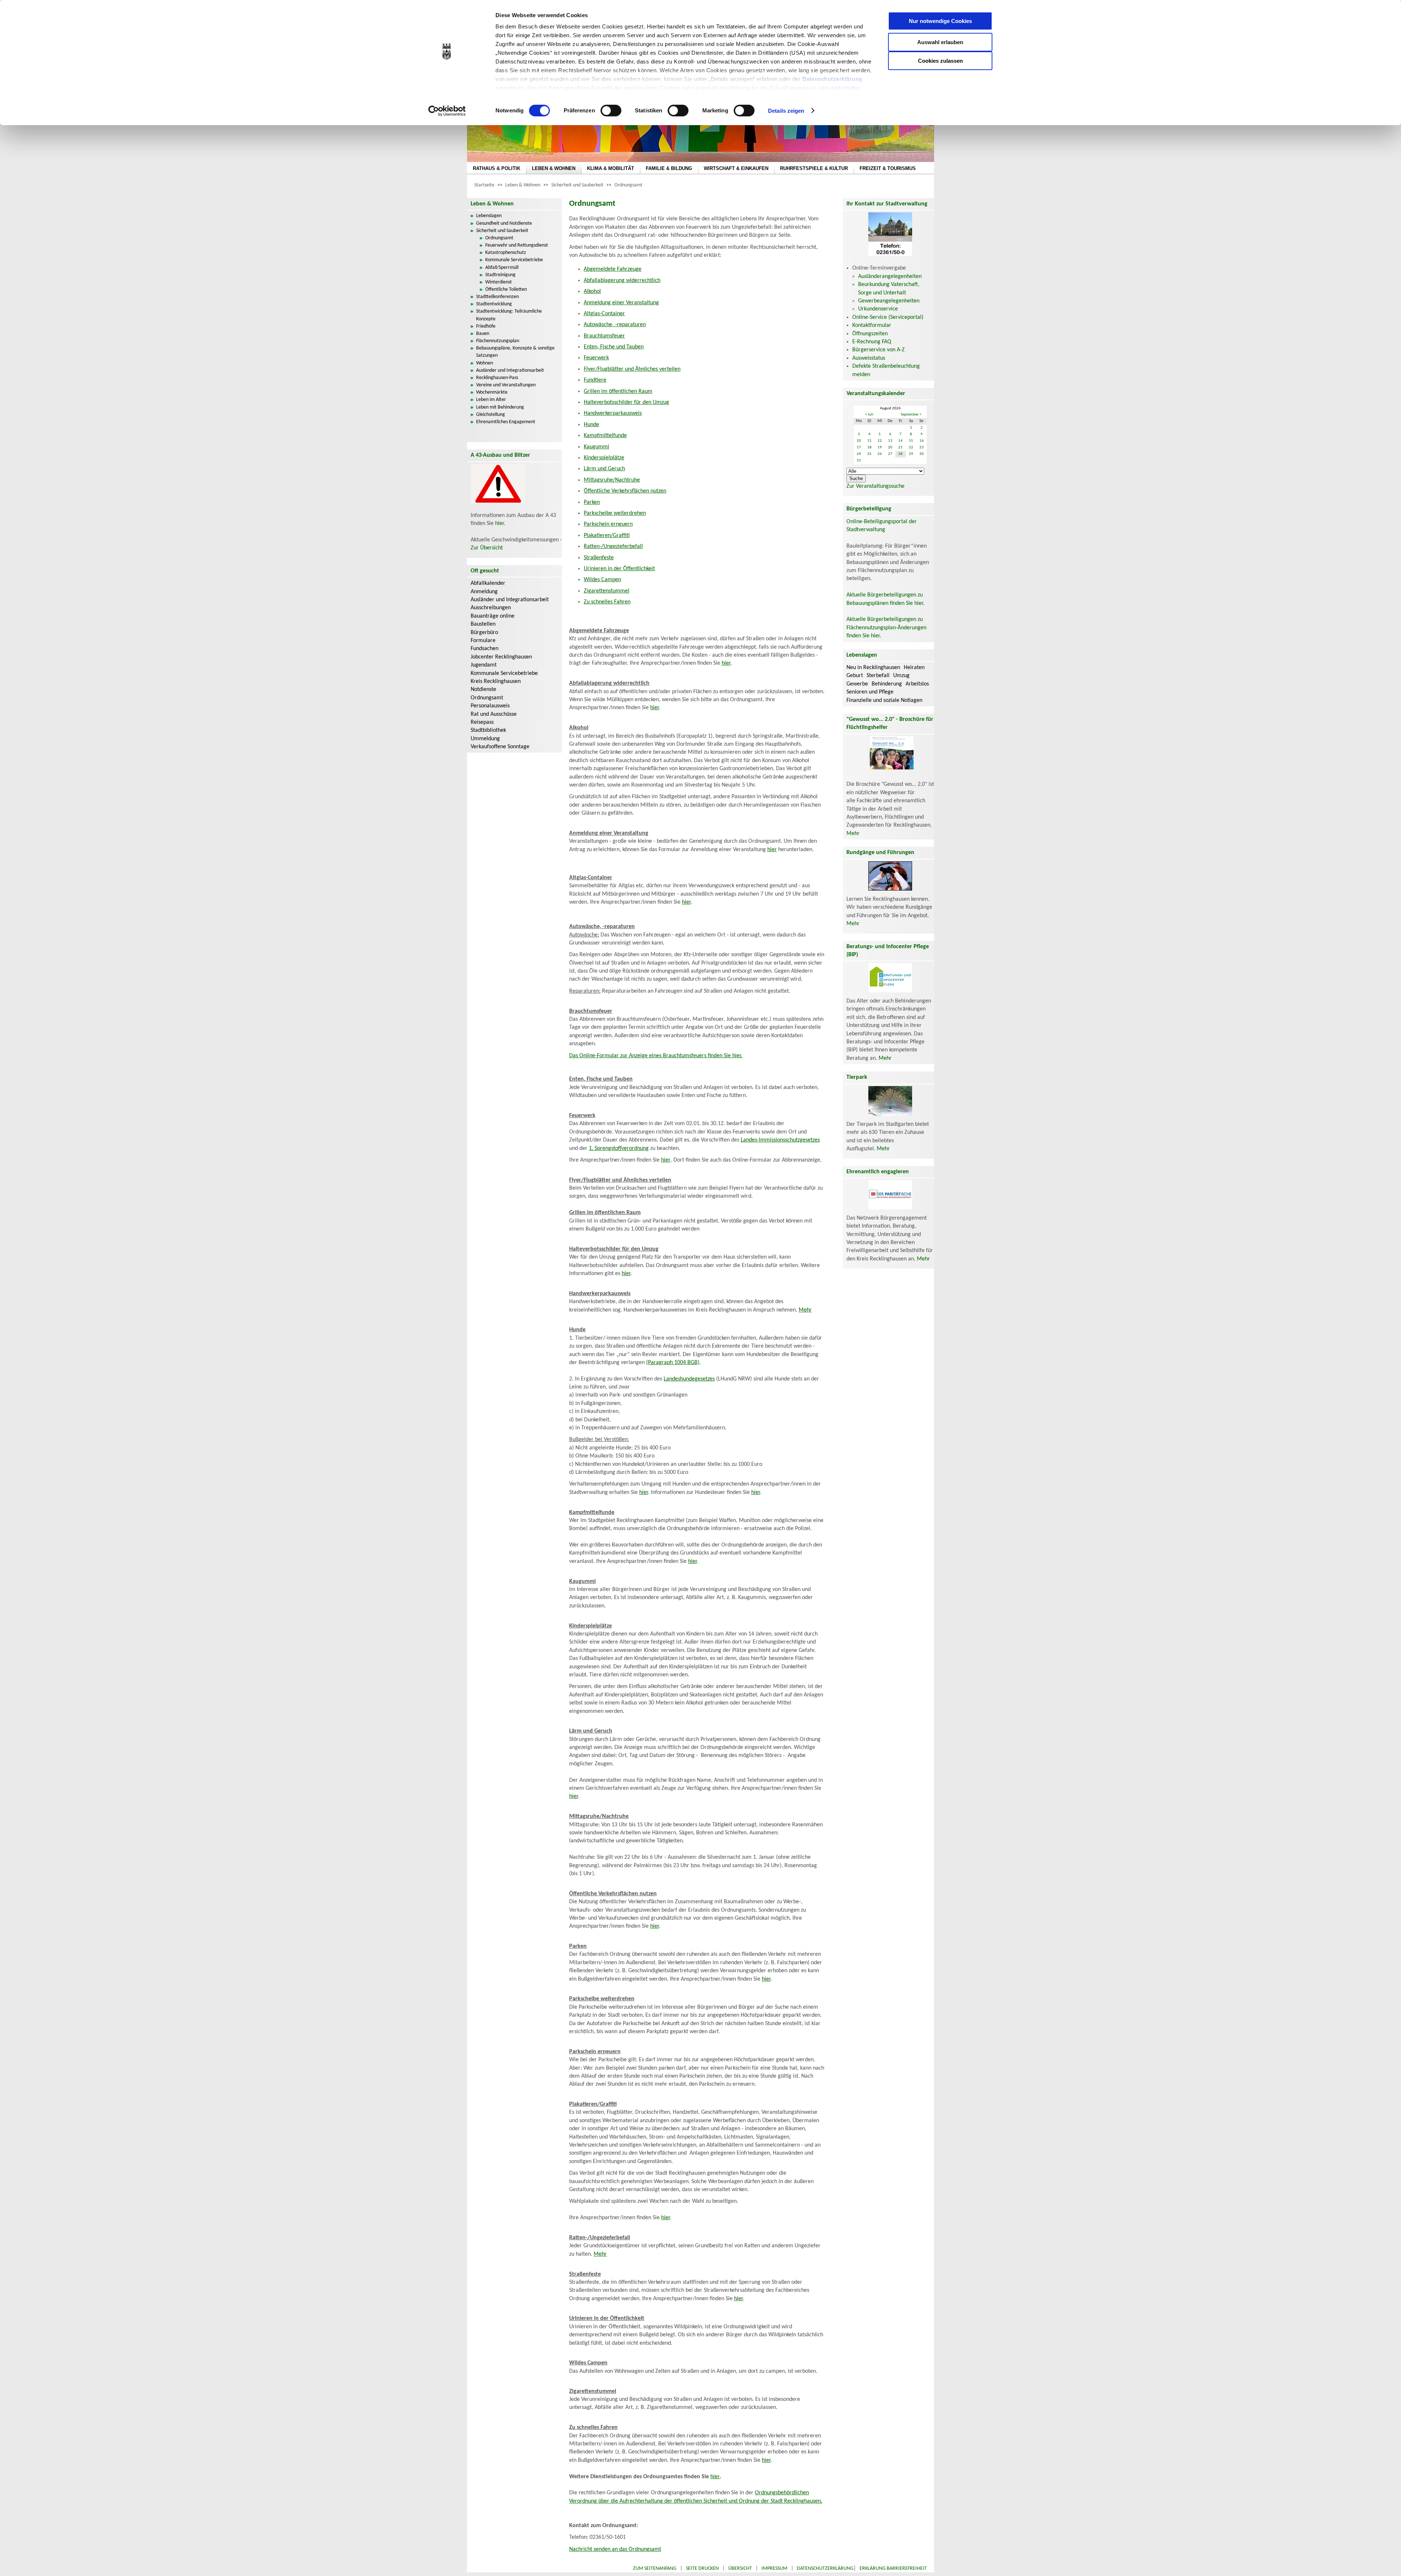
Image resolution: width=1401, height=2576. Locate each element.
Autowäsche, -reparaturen (615, 325)
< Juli (869, 415)
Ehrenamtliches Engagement (506, 422)
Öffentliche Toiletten (506, 289)
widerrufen (846, 88)
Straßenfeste (599, 558)
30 (922, 454)
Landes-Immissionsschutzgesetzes (780, 1140)
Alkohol (592, 291)
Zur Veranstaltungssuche (875, 486)
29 (911, 454)
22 (911, 447)
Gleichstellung (491, 415)
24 (859, 454)
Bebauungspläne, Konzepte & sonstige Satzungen (515, 352)
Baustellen (483, 624)
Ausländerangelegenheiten (890, 277)
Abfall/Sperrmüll (502, 268)
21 (900, 447)
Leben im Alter (491, 400)
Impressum (774, 2569)
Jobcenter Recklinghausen (501, 657)
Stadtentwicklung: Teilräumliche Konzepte (509, 315)
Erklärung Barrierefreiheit (893, 2569)
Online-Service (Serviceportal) (888, 317)
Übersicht (740, 2569)
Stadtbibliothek (488, 730)
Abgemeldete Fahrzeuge (613, 269)
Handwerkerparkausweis (613, 413)
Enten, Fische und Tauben (614, 347)
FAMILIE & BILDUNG (669, 168)
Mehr (805, 1310)
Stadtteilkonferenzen (497, 297)
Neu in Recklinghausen (873, 668)
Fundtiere (595, 380)
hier (499, 524)
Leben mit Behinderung (500, 407)
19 (880, 447)
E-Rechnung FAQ (872, 342)
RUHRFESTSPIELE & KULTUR (814, 168)
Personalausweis (490, 706)
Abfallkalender (488, 583)
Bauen (483, 334)
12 (880, 441)
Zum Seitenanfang (655, 2569)
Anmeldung (484, 592)
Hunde (591, 425)
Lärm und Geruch (604, 469)
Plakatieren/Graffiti (607, 536)
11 (869, 441)
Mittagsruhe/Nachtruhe (612, 480)
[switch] (611, 111)
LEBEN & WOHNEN (554, 168)
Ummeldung (485, 739)
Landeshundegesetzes (689, 1379)
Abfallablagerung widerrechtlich (622, 281)
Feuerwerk (596, 358)
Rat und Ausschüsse (494, 714)
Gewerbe (857, 684)
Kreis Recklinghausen (496, 681)
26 (880, 454)
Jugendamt (484, 665)
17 (859, 447)
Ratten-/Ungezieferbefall (613, 547)
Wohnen (485, 363)
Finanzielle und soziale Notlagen (884, 700)
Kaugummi (597, 447)
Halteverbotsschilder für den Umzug (626, 402)
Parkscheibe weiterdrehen (615, 513)
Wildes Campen (602, 580)
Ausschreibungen (491, 608)
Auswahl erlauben (940, 42)
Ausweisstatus (869, 358)
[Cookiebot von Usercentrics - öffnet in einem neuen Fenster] (447, 111)
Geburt (855, 676)
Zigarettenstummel (607, 591)
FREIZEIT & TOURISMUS (888, 168)
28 (900, 454)
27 (890, 454)
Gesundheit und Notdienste (504, 223)
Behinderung (887, 684)
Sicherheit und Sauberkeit (577, 185)
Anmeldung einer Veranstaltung (621, 303)
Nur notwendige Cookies (940, 21)
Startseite (484, 185)
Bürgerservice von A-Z (879, 350)
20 (890, 447)
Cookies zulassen (940, 61)
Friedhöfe (486, 326)
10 (859, 441)
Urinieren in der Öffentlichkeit (619, 569)
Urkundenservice (878, 309)
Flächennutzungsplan (498, 341)
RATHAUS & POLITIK (497, 168)
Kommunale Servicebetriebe (514, 260)
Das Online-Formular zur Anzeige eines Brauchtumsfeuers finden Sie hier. (656, 1056)
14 (900, 441)
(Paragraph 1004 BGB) (673, 1363)
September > (911, 415)
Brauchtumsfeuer (604, 336)
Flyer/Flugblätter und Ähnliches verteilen (632, 369)
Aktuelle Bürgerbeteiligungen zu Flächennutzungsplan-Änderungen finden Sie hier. (886, 628)
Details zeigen (786, 111)
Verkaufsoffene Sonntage (500, 747)
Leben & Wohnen (523, 185)
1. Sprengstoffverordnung (619, 1148)
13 (890, 441)
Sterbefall (878, 676)
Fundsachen (485, 649)
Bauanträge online (493, 616)
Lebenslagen (489, 216)
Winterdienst (499, 282)
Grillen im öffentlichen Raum (618, 391)
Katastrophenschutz (506, 253)
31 (859, 461)
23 (922, 447)
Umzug (901, 676)
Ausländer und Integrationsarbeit (510, 370)
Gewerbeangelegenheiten (889, 301)
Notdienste (483, 690)
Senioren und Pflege (870, 692)
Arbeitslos (917, 684)
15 (911, 441)
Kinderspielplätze (604, 458)
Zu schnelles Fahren (607, 602)
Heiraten (914, 668)
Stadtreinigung (500, 275)
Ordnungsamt (628, 185)
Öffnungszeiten (870, 334)
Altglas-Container (604, 314)
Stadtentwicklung (494, 304)
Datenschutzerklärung (832, 79)
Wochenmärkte (492, 392)
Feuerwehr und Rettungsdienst (517, 245)
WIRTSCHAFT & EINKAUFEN (736, 168)
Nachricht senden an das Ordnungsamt (615, 2549)
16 (922, 441)
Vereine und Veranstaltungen (506, 385)
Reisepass (482, 722)
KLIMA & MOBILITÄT (611, 168)
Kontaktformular (872, 325)
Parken (592, 502)
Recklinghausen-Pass (497, 378)
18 (869, 447)
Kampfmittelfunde (605, 436)
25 (869, 454)
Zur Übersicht (487, 548)
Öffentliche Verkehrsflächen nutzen (625, 491)
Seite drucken (702, 2569)
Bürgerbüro (484, 633)
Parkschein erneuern (608, 524)
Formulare (483, 641)
